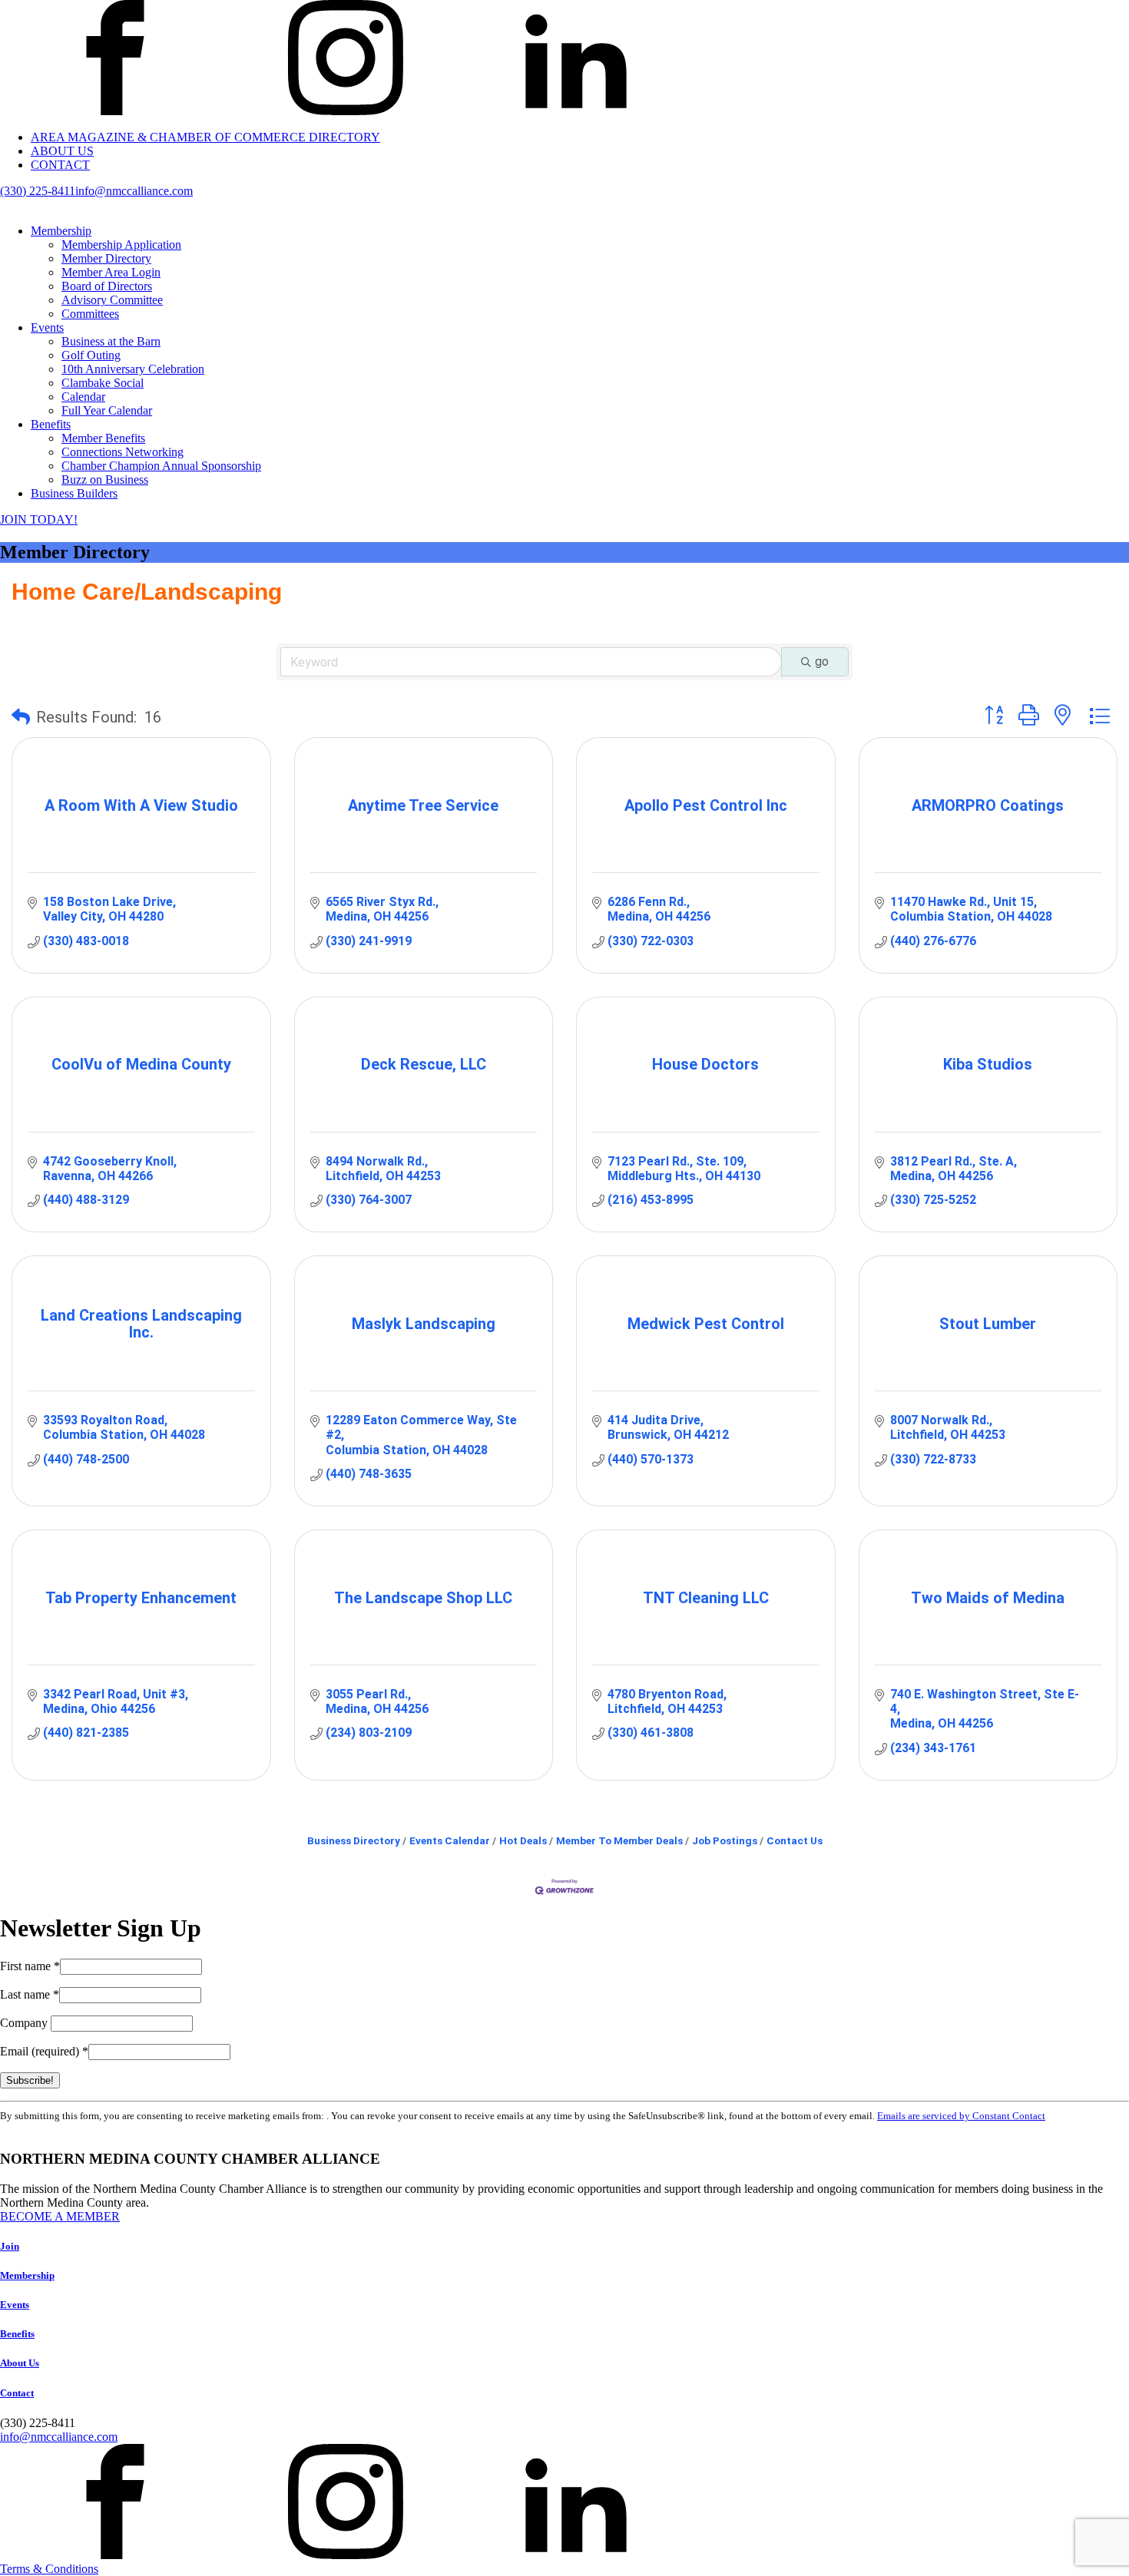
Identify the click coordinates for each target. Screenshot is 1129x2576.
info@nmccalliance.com (134, 191)
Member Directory (106, 258)
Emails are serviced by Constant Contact (961, 2116)
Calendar (83, 397)
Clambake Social (103, 383)
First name (30, 1966)
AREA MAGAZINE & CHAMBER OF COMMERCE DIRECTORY (205, 137)
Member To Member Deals (619, 1840)
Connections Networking (123, 452)
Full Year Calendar (107, 410)
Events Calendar (450, 1840)
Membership (61, 231)
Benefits (51, 424)
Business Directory (354, 1840)
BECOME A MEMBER (60, 2216)
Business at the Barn (111, 341)
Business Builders (74, 493)
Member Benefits (103, 438)
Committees (90, 314)
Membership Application (121, 245)
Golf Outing (91, 355)
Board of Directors (107, 286)
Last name (30, 1994)
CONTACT (60, 165)
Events (47, 327)
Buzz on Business (105, 479)
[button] (21, 717)
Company (25, 2023)
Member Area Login (111, 272)
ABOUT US (62, 151)
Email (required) (44, 2051)
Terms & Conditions (49, 2569)
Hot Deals (523, 1840)
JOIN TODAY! (39, 519)
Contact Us (795, 1840)
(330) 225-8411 (38, 191)
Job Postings (725, 1840)
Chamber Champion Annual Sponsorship (161, 466)
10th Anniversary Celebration (133, 369)
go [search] (822, 661)
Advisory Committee (112, 300)
